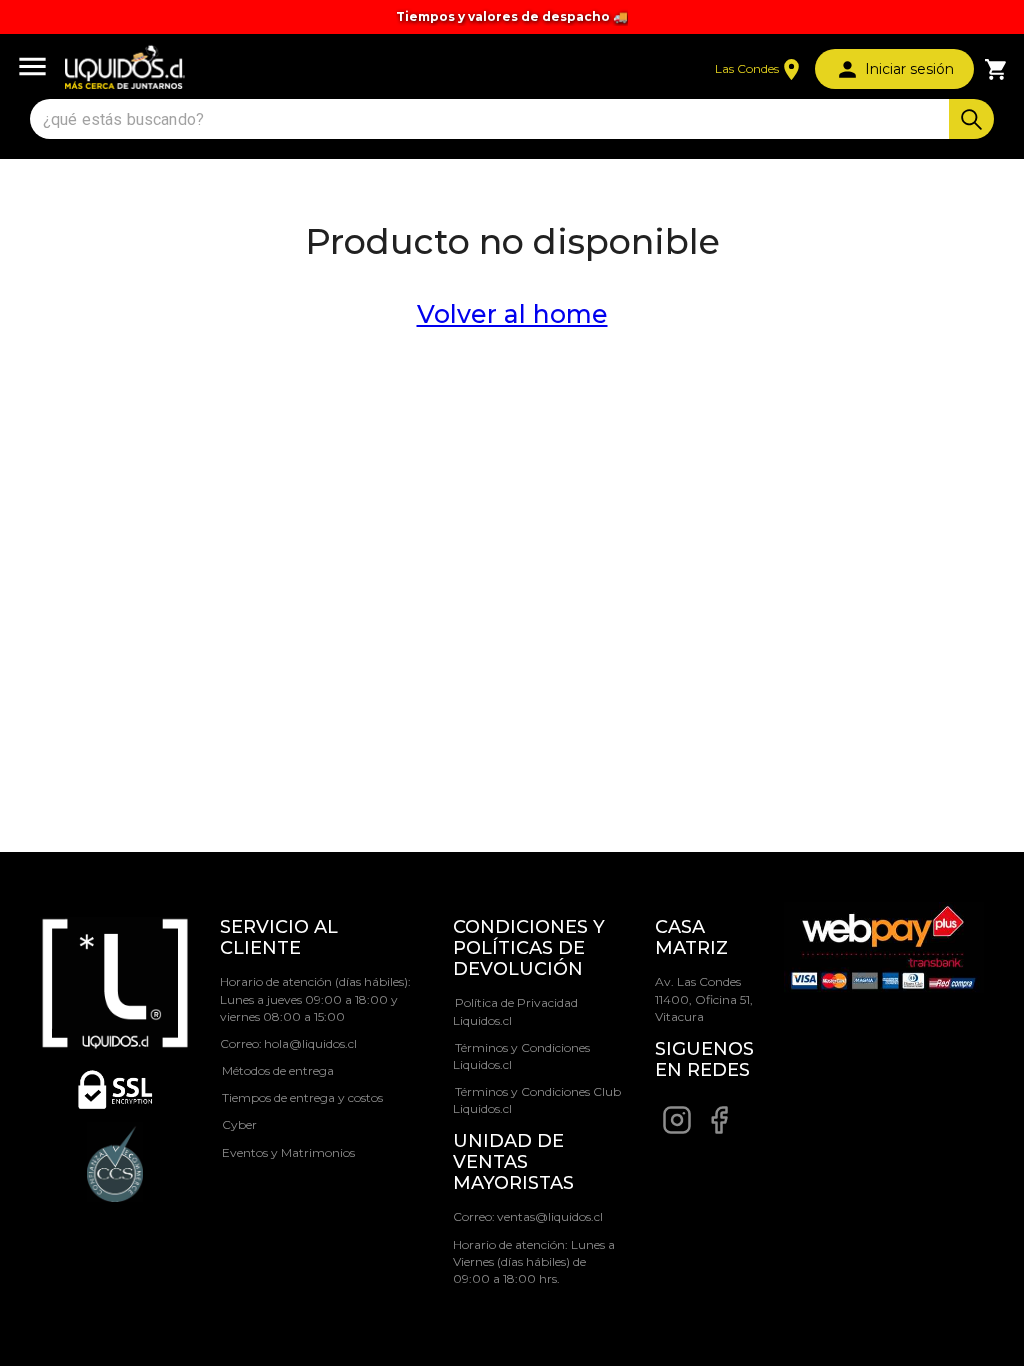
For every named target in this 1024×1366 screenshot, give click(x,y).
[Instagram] (677, 1130)
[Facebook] (719, 1130)
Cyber (239, 1124)
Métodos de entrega (278, 1070)
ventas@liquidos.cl (550, 1216)
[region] (512, 17)
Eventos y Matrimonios (288, 1152)
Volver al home (512, 314)
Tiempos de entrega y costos (302, 1097)
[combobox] (492, 119)
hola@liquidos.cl (310, 1043)
